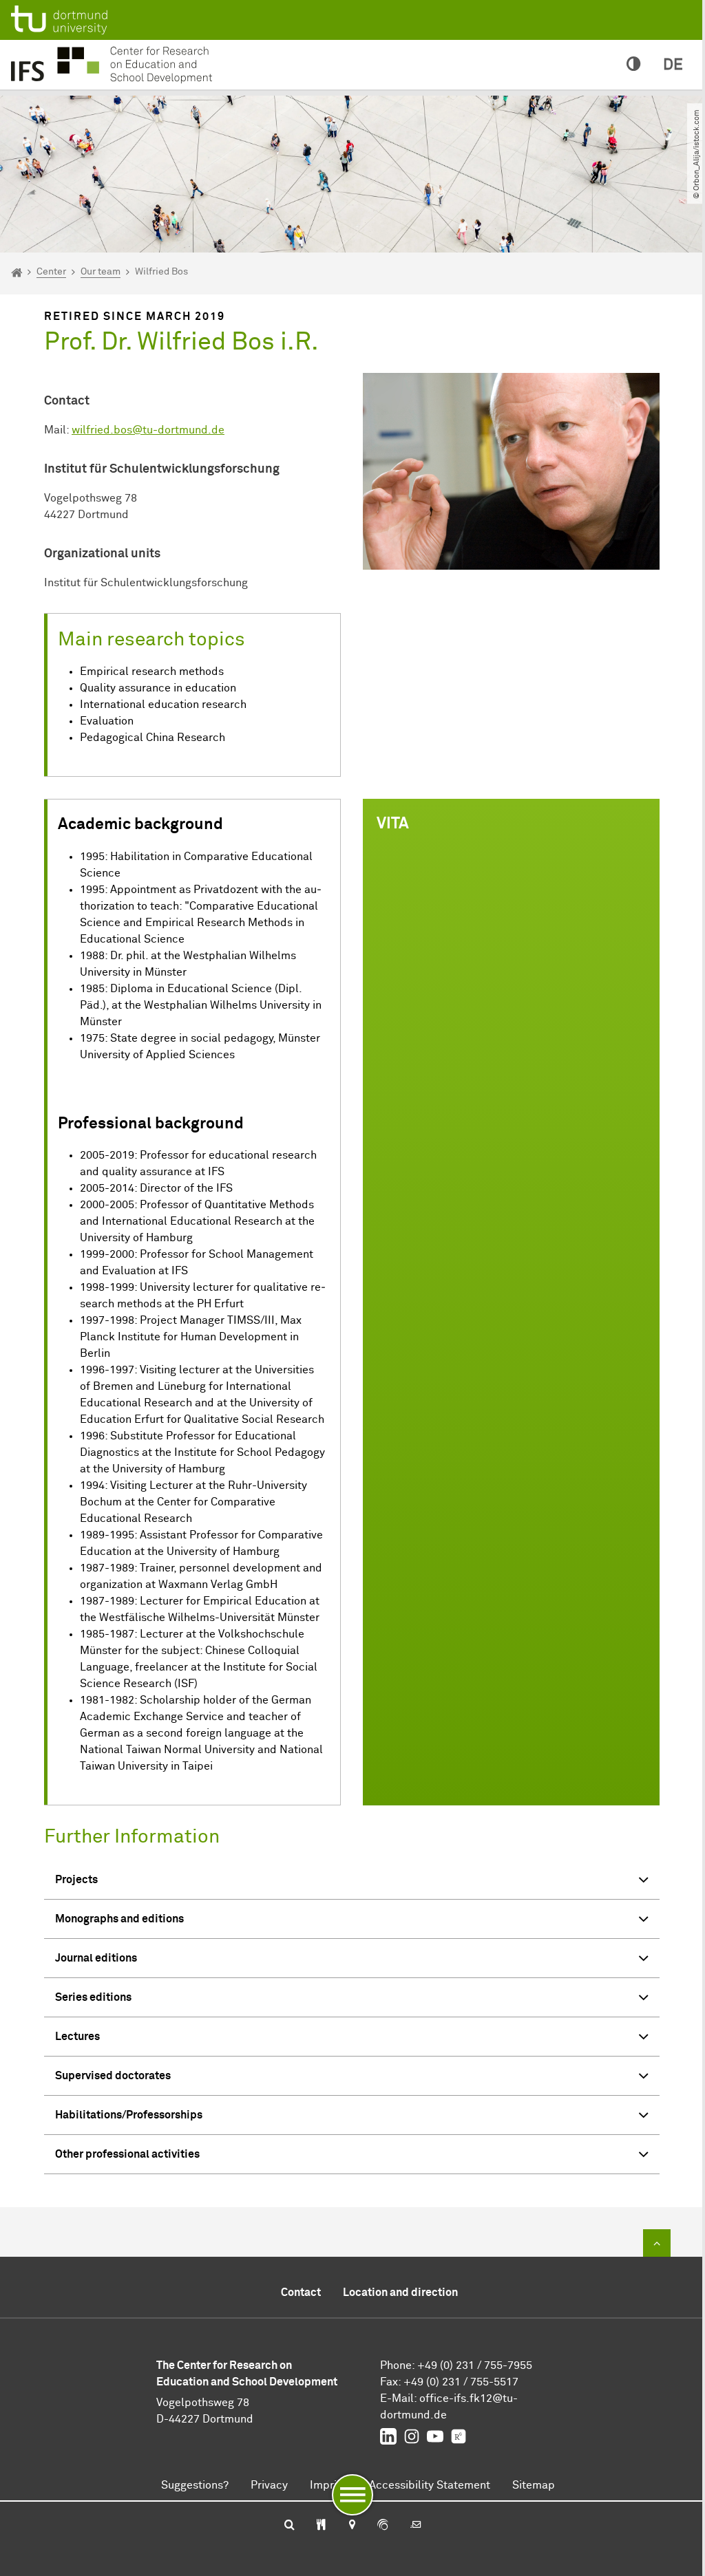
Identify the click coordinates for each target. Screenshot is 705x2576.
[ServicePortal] (383, 2526)
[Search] (290, 2526)
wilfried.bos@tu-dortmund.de (148, 430)
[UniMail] (416, 2526)
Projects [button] (76, 1880)
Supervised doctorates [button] (113, 2076)
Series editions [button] (93, 1997)
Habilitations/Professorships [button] (129, 2115)
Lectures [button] (77, 2037)
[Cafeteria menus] (321, 2526)
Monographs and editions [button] (119, 1919)
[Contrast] (634, 65)
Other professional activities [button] (127, 2154)
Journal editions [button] (96, 1958)
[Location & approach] (351, 2526)
